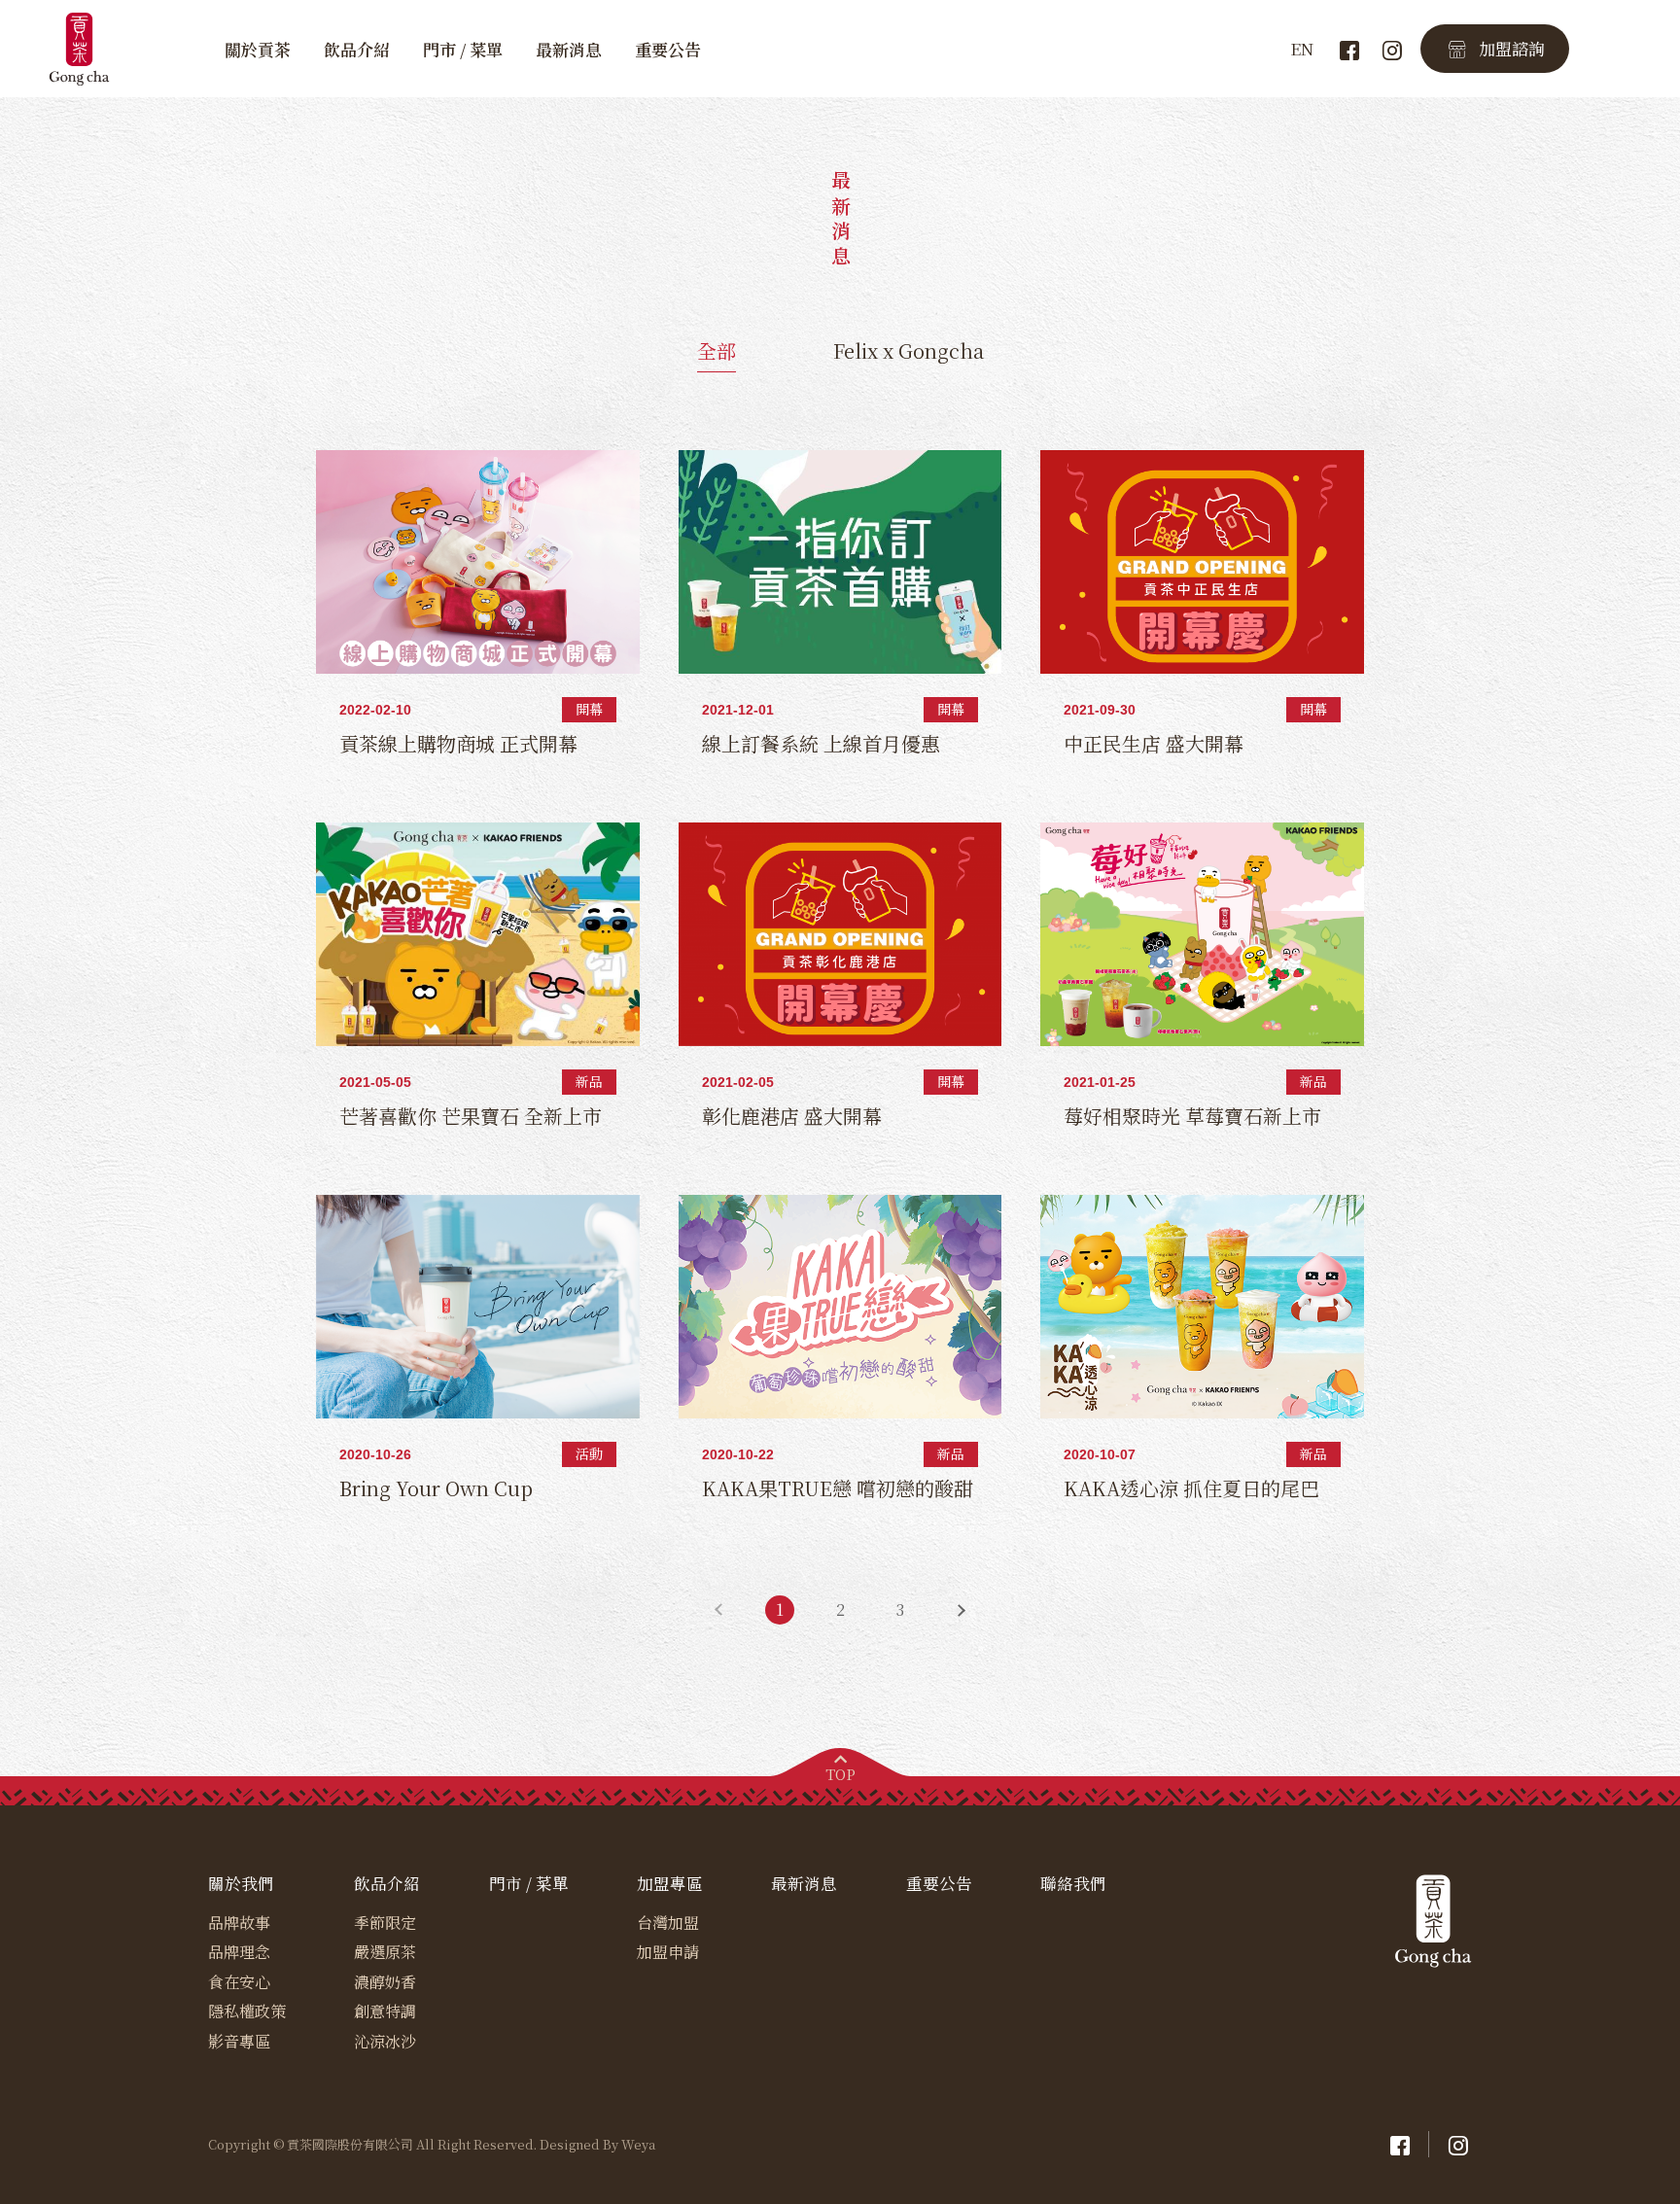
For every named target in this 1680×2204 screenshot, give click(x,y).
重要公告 (668, 49)
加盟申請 (668, 1952)
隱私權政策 (247, 2011)
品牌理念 (239, 1952)
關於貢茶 (258, 49)
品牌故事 (239, 1923)
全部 (717, 350)
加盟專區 (670, 1883)
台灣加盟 (668, 1923)
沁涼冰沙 (385, 2041)
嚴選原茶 (385, 1952)
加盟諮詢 (1512, 48)
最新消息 (569, 49)
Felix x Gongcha (909, 350)
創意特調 (385, 2011)
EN (1302, 49)
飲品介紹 (357, 49)
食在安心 (239, 1982)
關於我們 (241, 1883)
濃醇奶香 (385, 1982)
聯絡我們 (1073, 1883)
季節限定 (385, 1923)
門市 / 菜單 (463, 49)
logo (82, 49)
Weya (638, 2145)
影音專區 (239, 2041)
